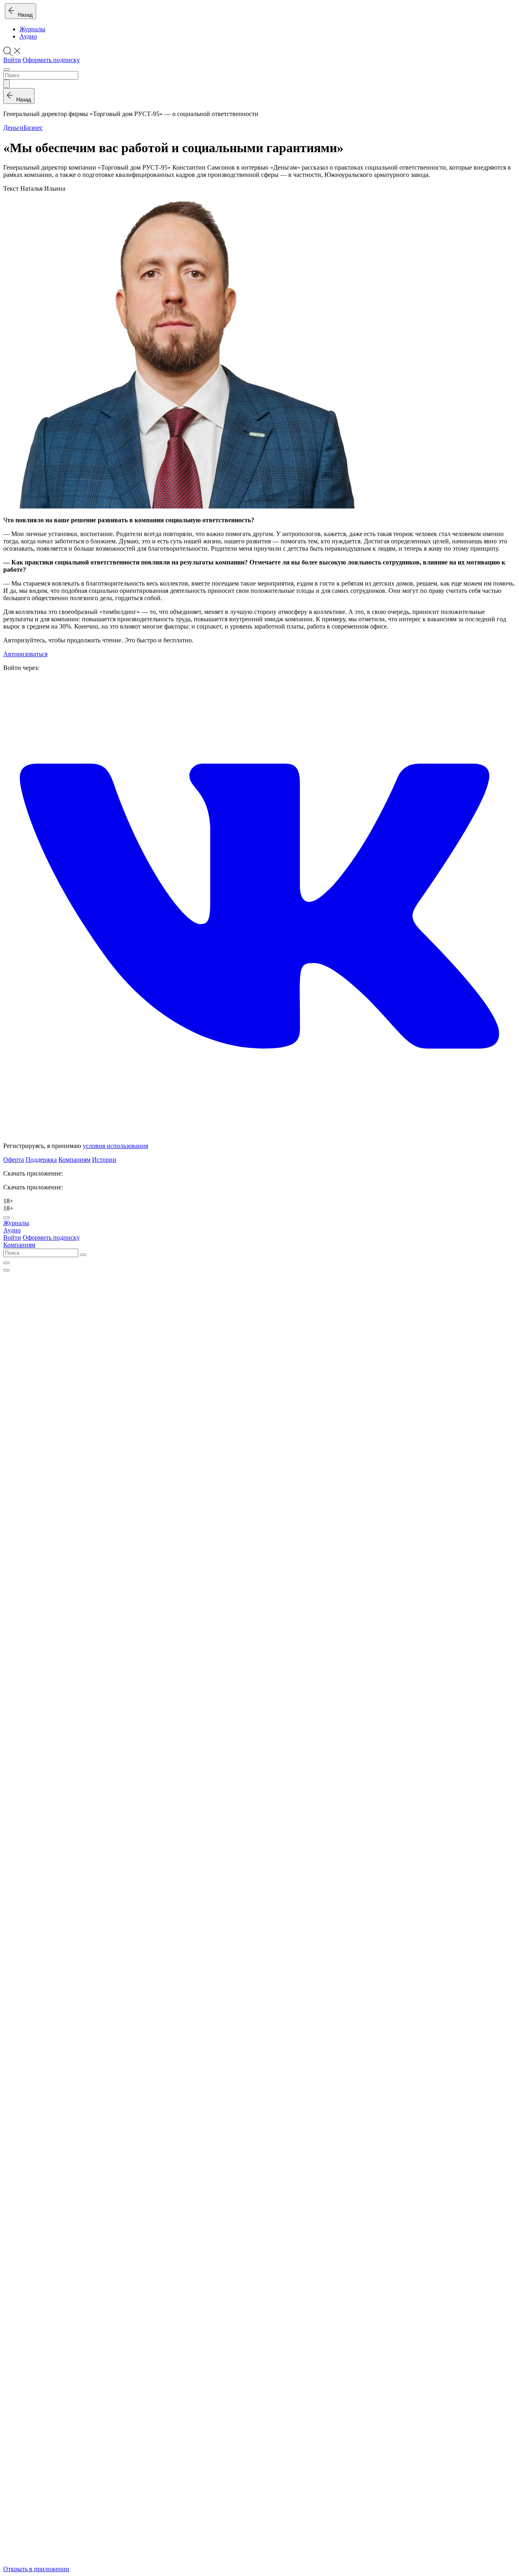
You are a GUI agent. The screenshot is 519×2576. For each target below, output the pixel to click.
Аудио (28, 36)
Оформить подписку (51, 60)
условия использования (115, 1146)
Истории (104, 1160)
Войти (12, 60)
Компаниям (74, 1160)
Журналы (32, 29)
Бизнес (33, 128)
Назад (24, 15)
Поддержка (41, 1160)
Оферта (14, 1160)
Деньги (13, 128)
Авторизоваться (25, 654)
